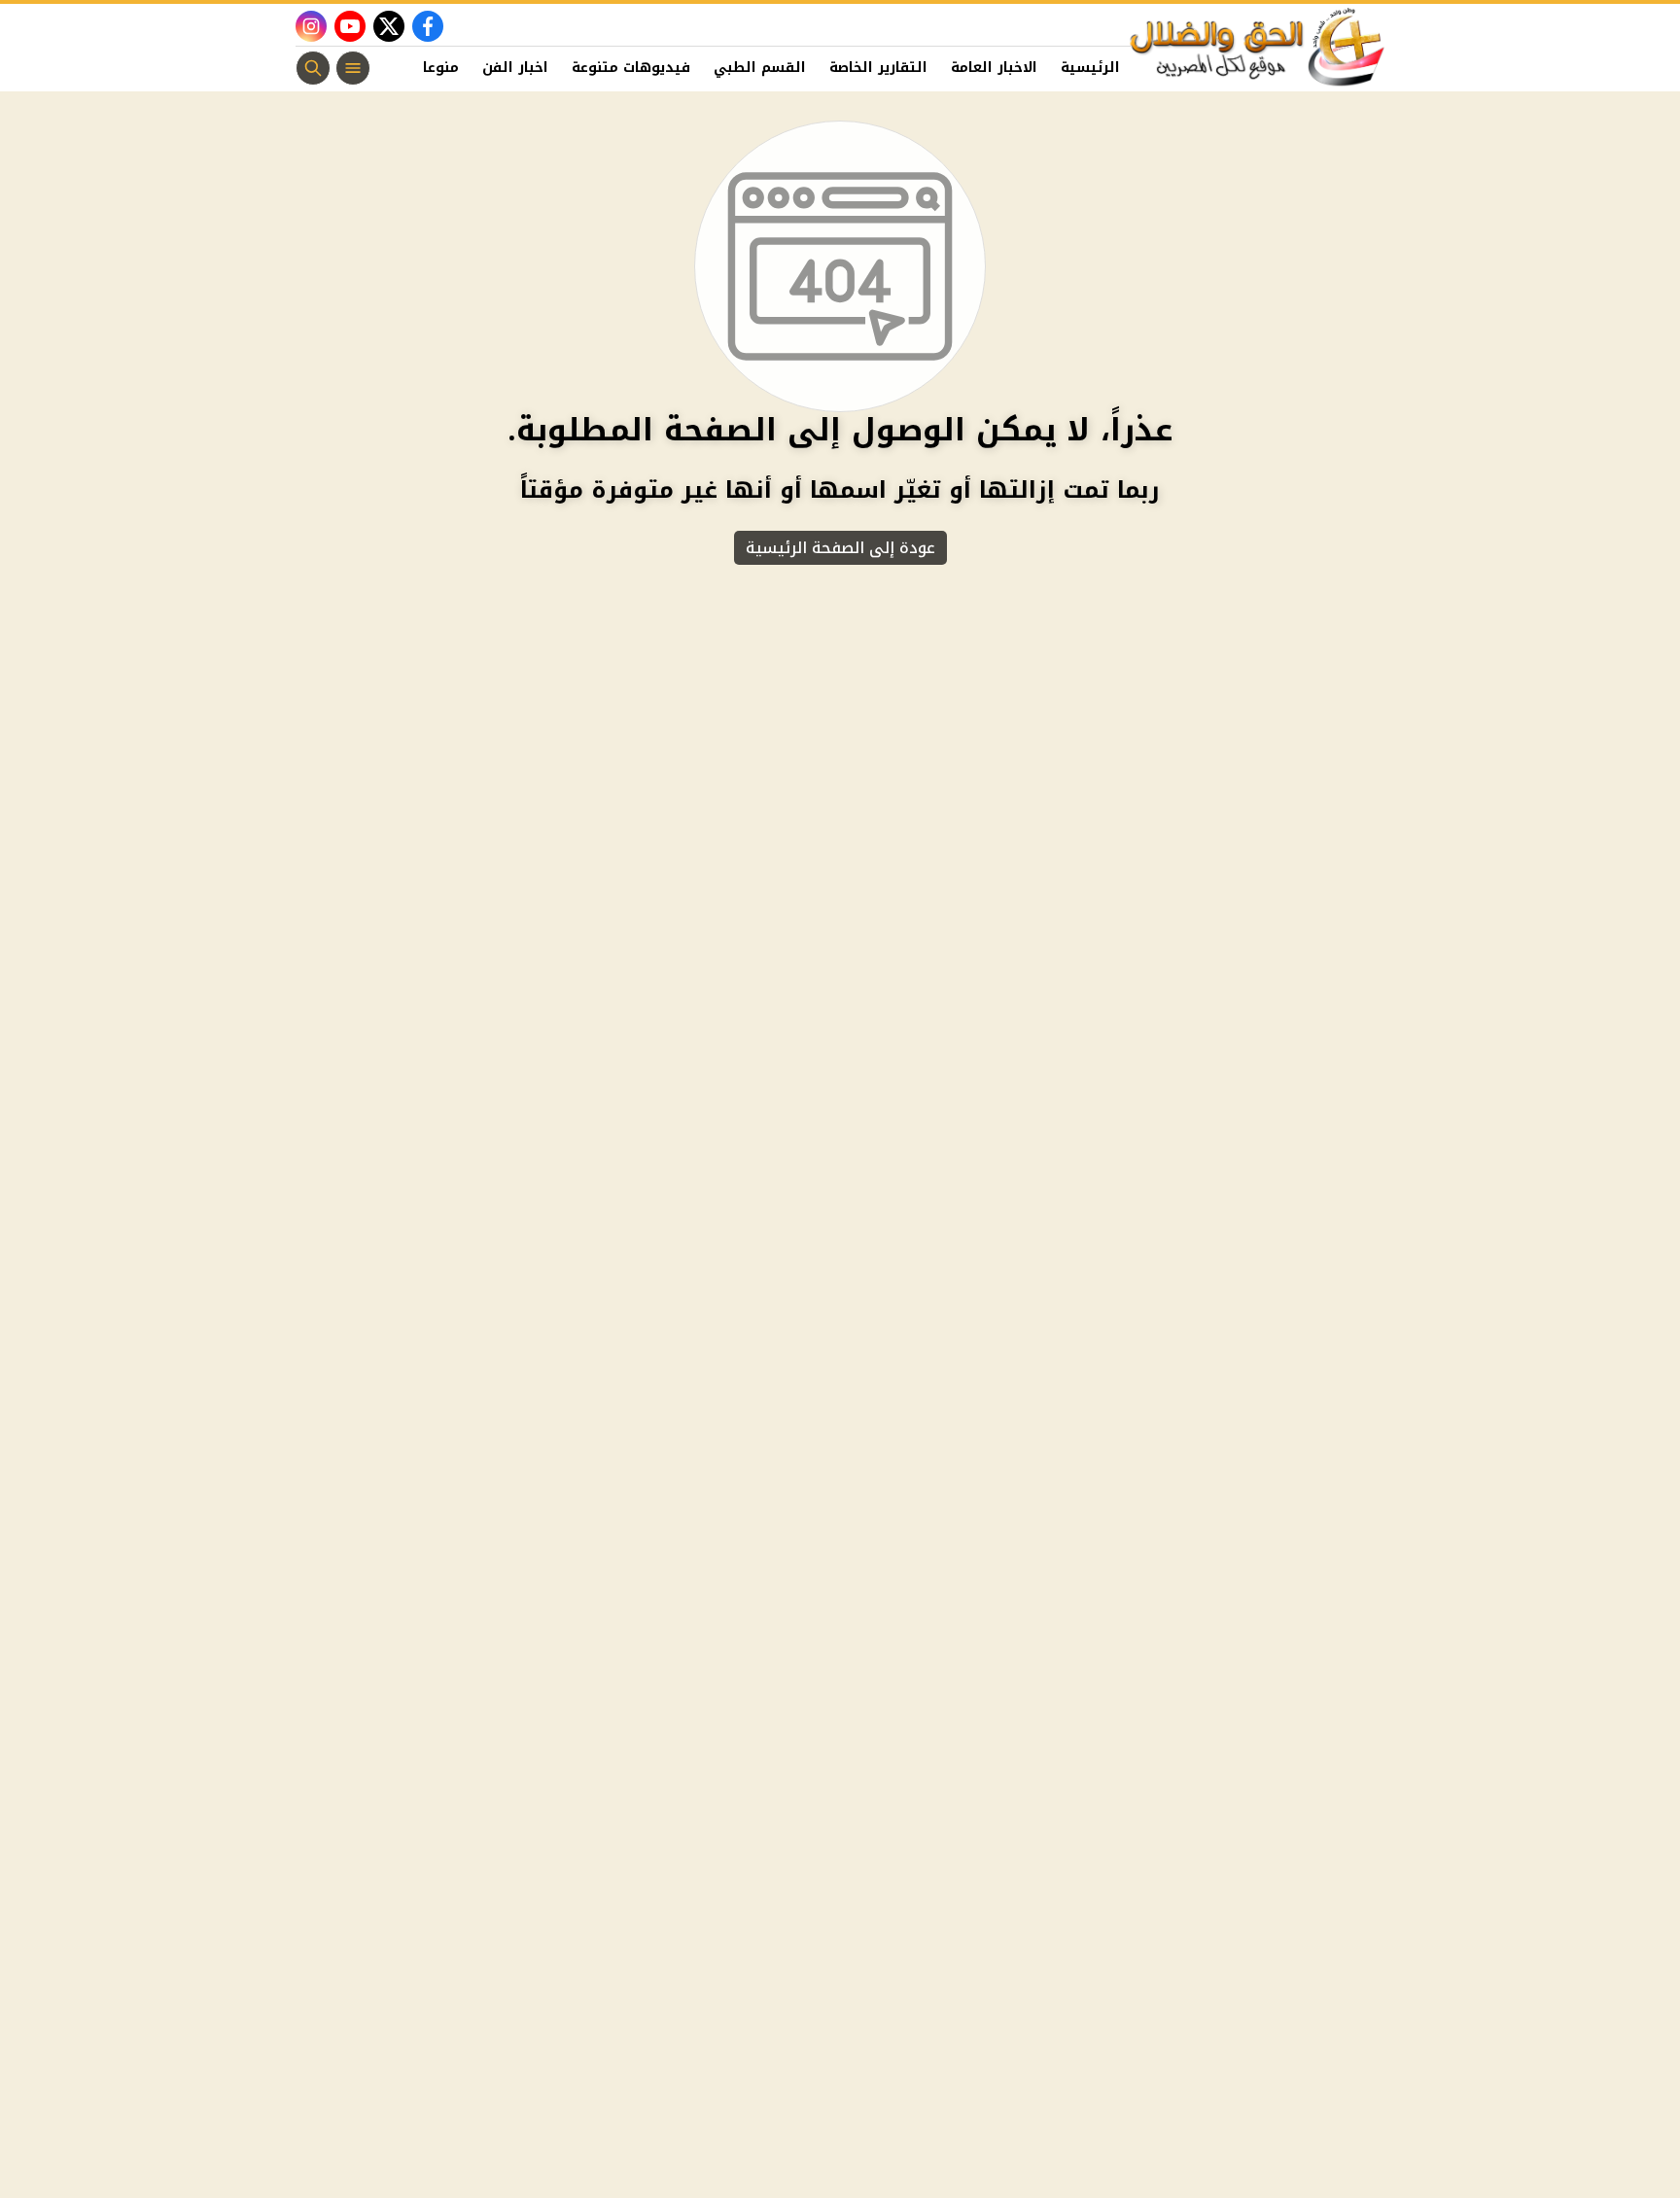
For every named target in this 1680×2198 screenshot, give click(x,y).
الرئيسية (1090, 68)
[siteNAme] (1258, 48)
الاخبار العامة (994, 68)
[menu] (353, 68)
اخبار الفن (515, 68)
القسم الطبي (760, 68)
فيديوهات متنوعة (631, 68)
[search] (313, 68)
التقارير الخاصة (878, 68)
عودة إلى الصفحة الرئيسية (840, 548)
